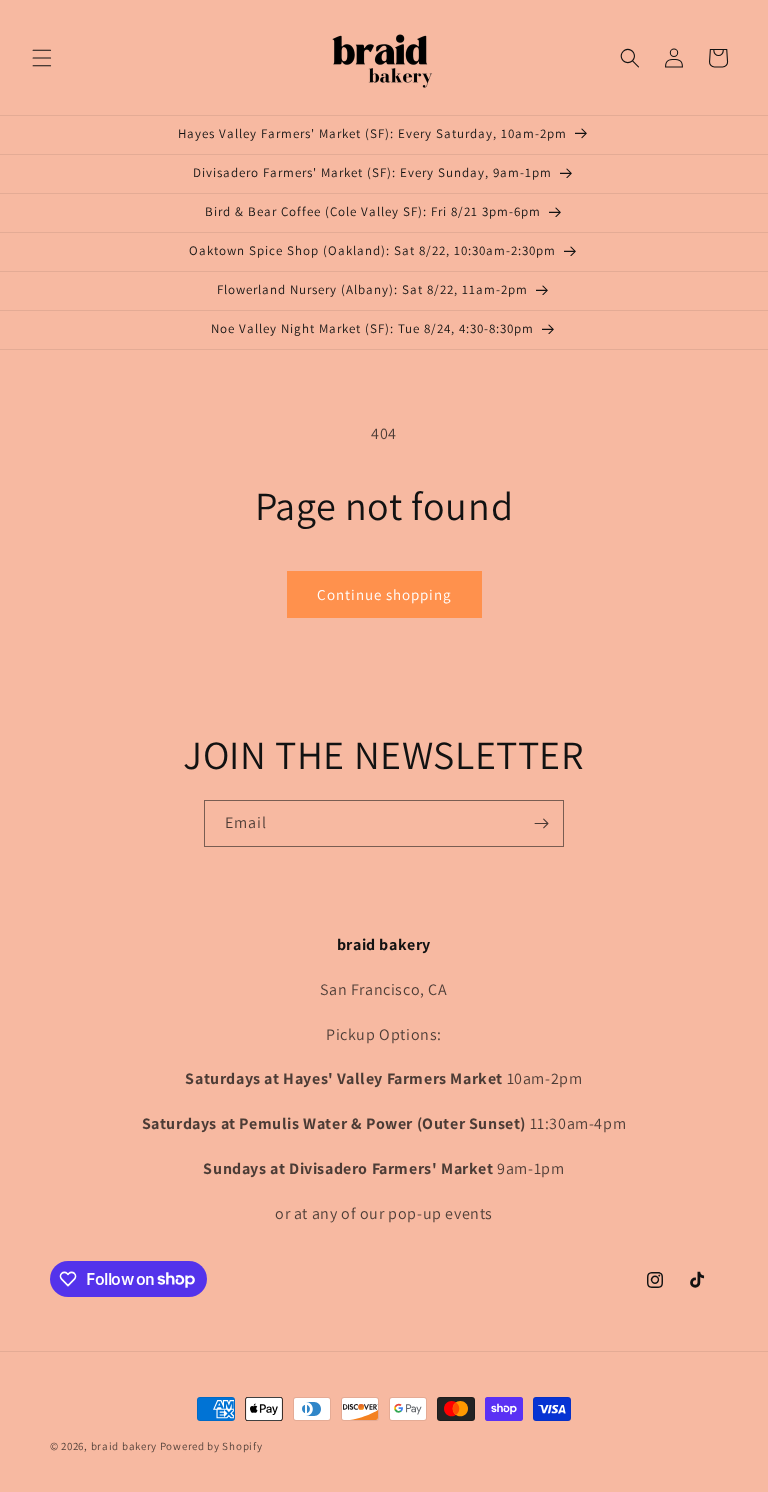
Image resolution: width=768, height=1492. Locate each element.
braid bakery (124, 1446)
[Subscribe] (541, 823)
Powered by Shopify (211, 1446)
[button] (42, 58)
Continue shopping (384, 594)
